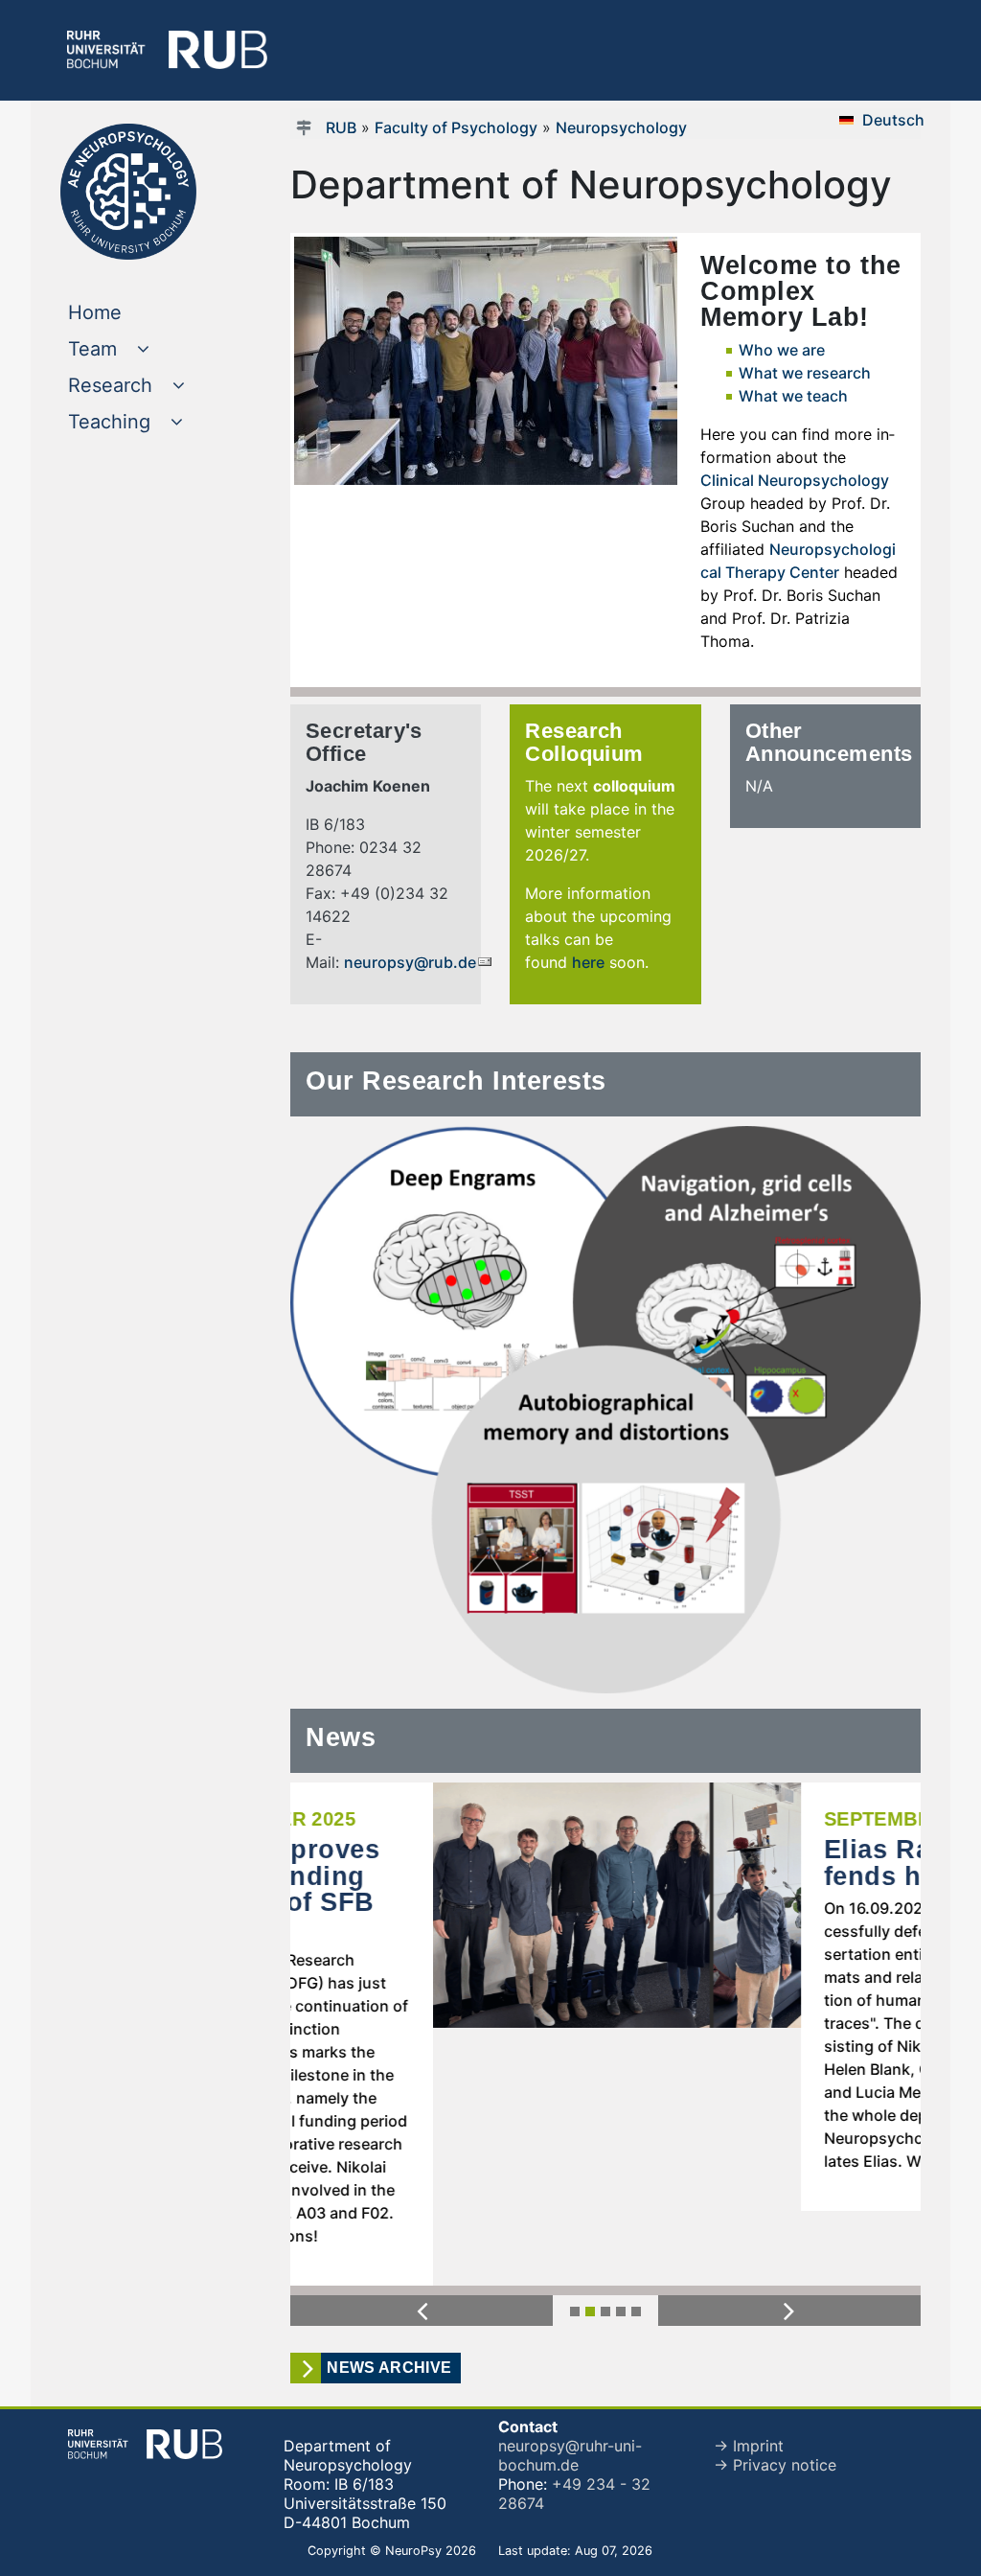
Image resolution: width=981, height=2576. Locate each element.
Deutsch (893, 120)
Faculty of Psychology (456, 127)
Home (134, 312)
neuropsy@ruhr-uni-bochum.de (570, 2380)
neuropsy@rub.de (410, 962)
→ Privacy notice (775, 2390)
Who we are (782, 350)
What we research (805, 373)
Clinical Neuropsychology (795, 480)
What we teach (793, 396)
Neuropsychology (621, 127)
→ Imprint (749, 2371)
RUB (341, 127)
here (588, 962)
